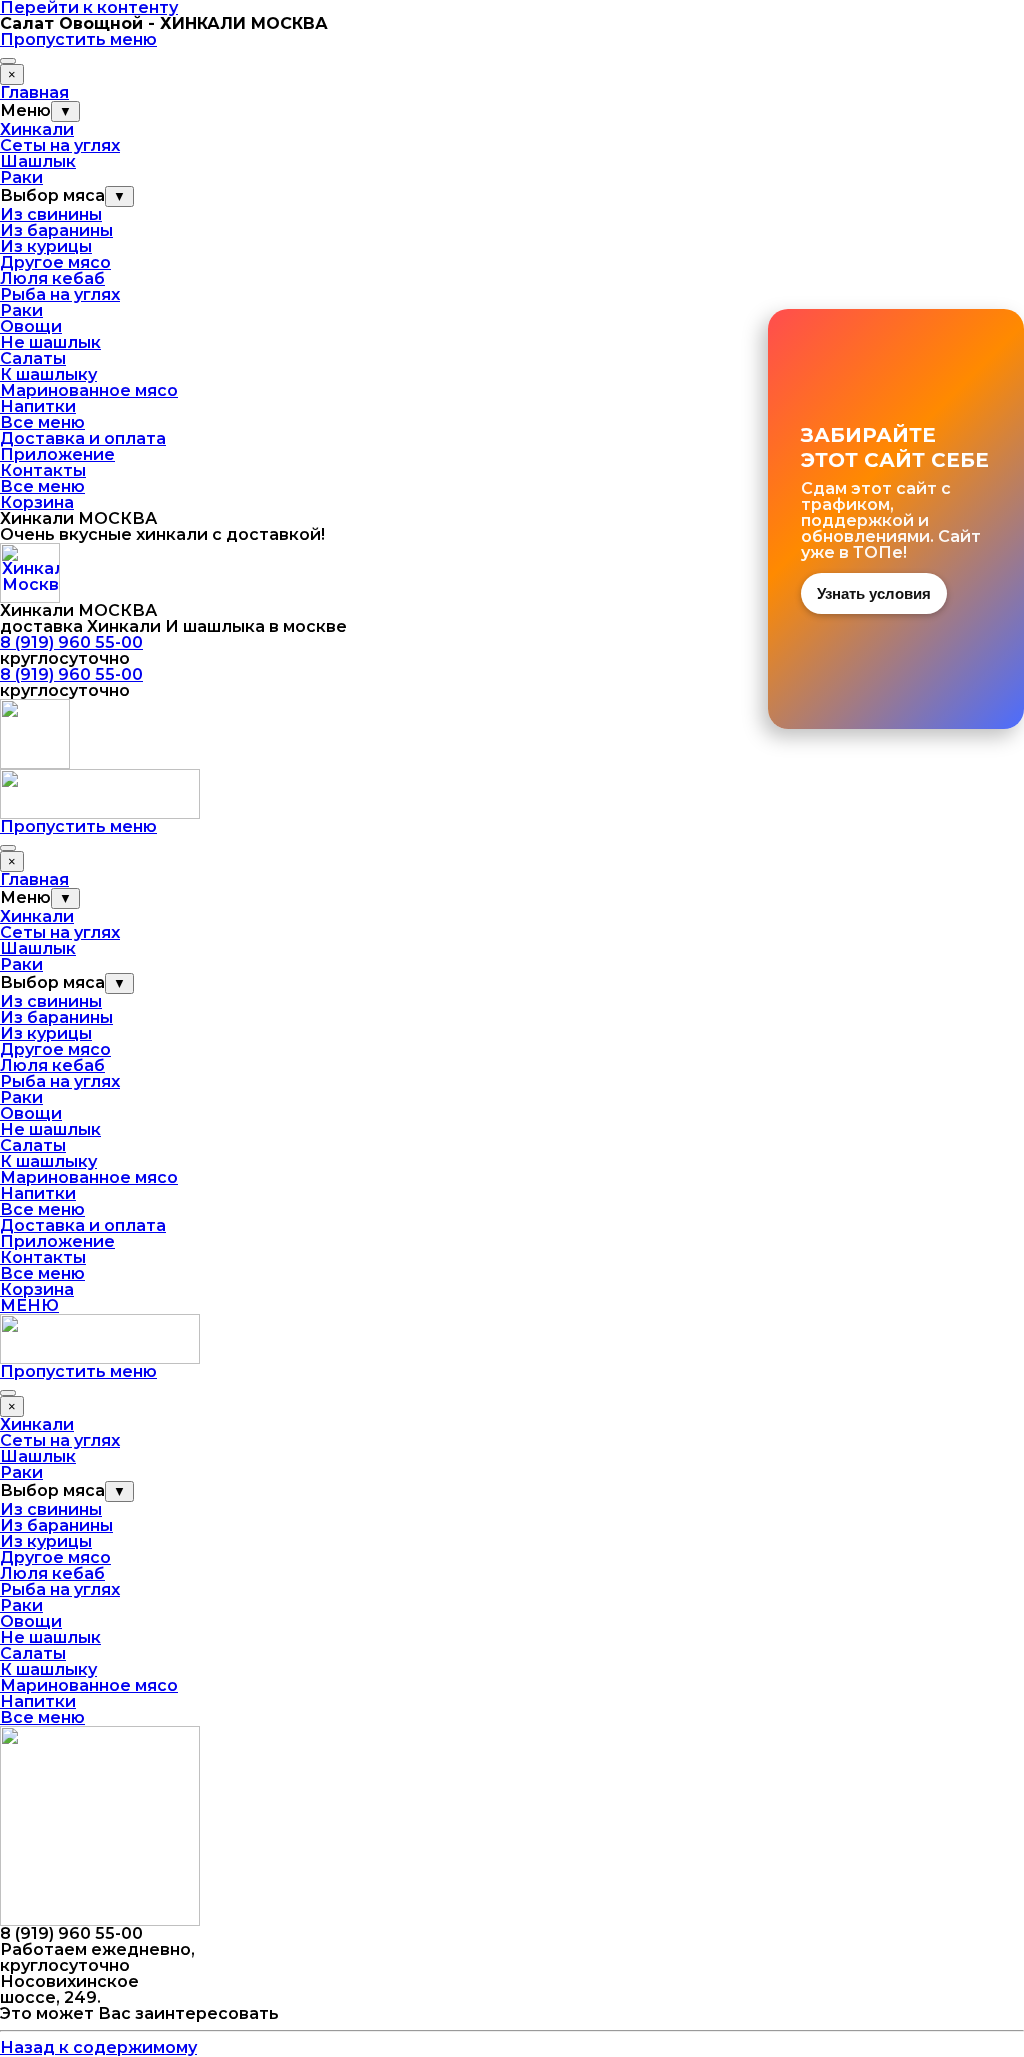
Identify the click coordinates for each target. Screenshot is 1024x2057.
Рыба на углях (60, 294)
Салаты (33, 358)
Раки (21, 177)
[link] (896, 519)
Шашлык (38, 161)
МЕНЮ (29, 1305)
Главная (34, 92)
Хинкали (37, 129)
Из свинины (51, 214)
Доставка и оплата (83, 438)
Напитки (38, 406)
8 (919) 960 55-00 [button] (71, 642)
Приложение (57, 454)
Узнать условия (874, 593)
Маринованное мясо (89, 390)
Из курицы (46, 246)
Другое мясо (55, 262)
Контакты (43, 470)
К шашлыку (48, 374)
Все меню (42, 422)
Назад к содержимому (98, 2047)
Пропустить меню (78, 39)
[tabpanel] (512, 527)
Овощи (31, 326)
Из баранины (56, 230)
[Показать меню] (8, 61)
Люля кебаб (52, 278)
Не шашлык (50, 342)
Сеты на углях (60, 145)
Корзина (37, 502)
